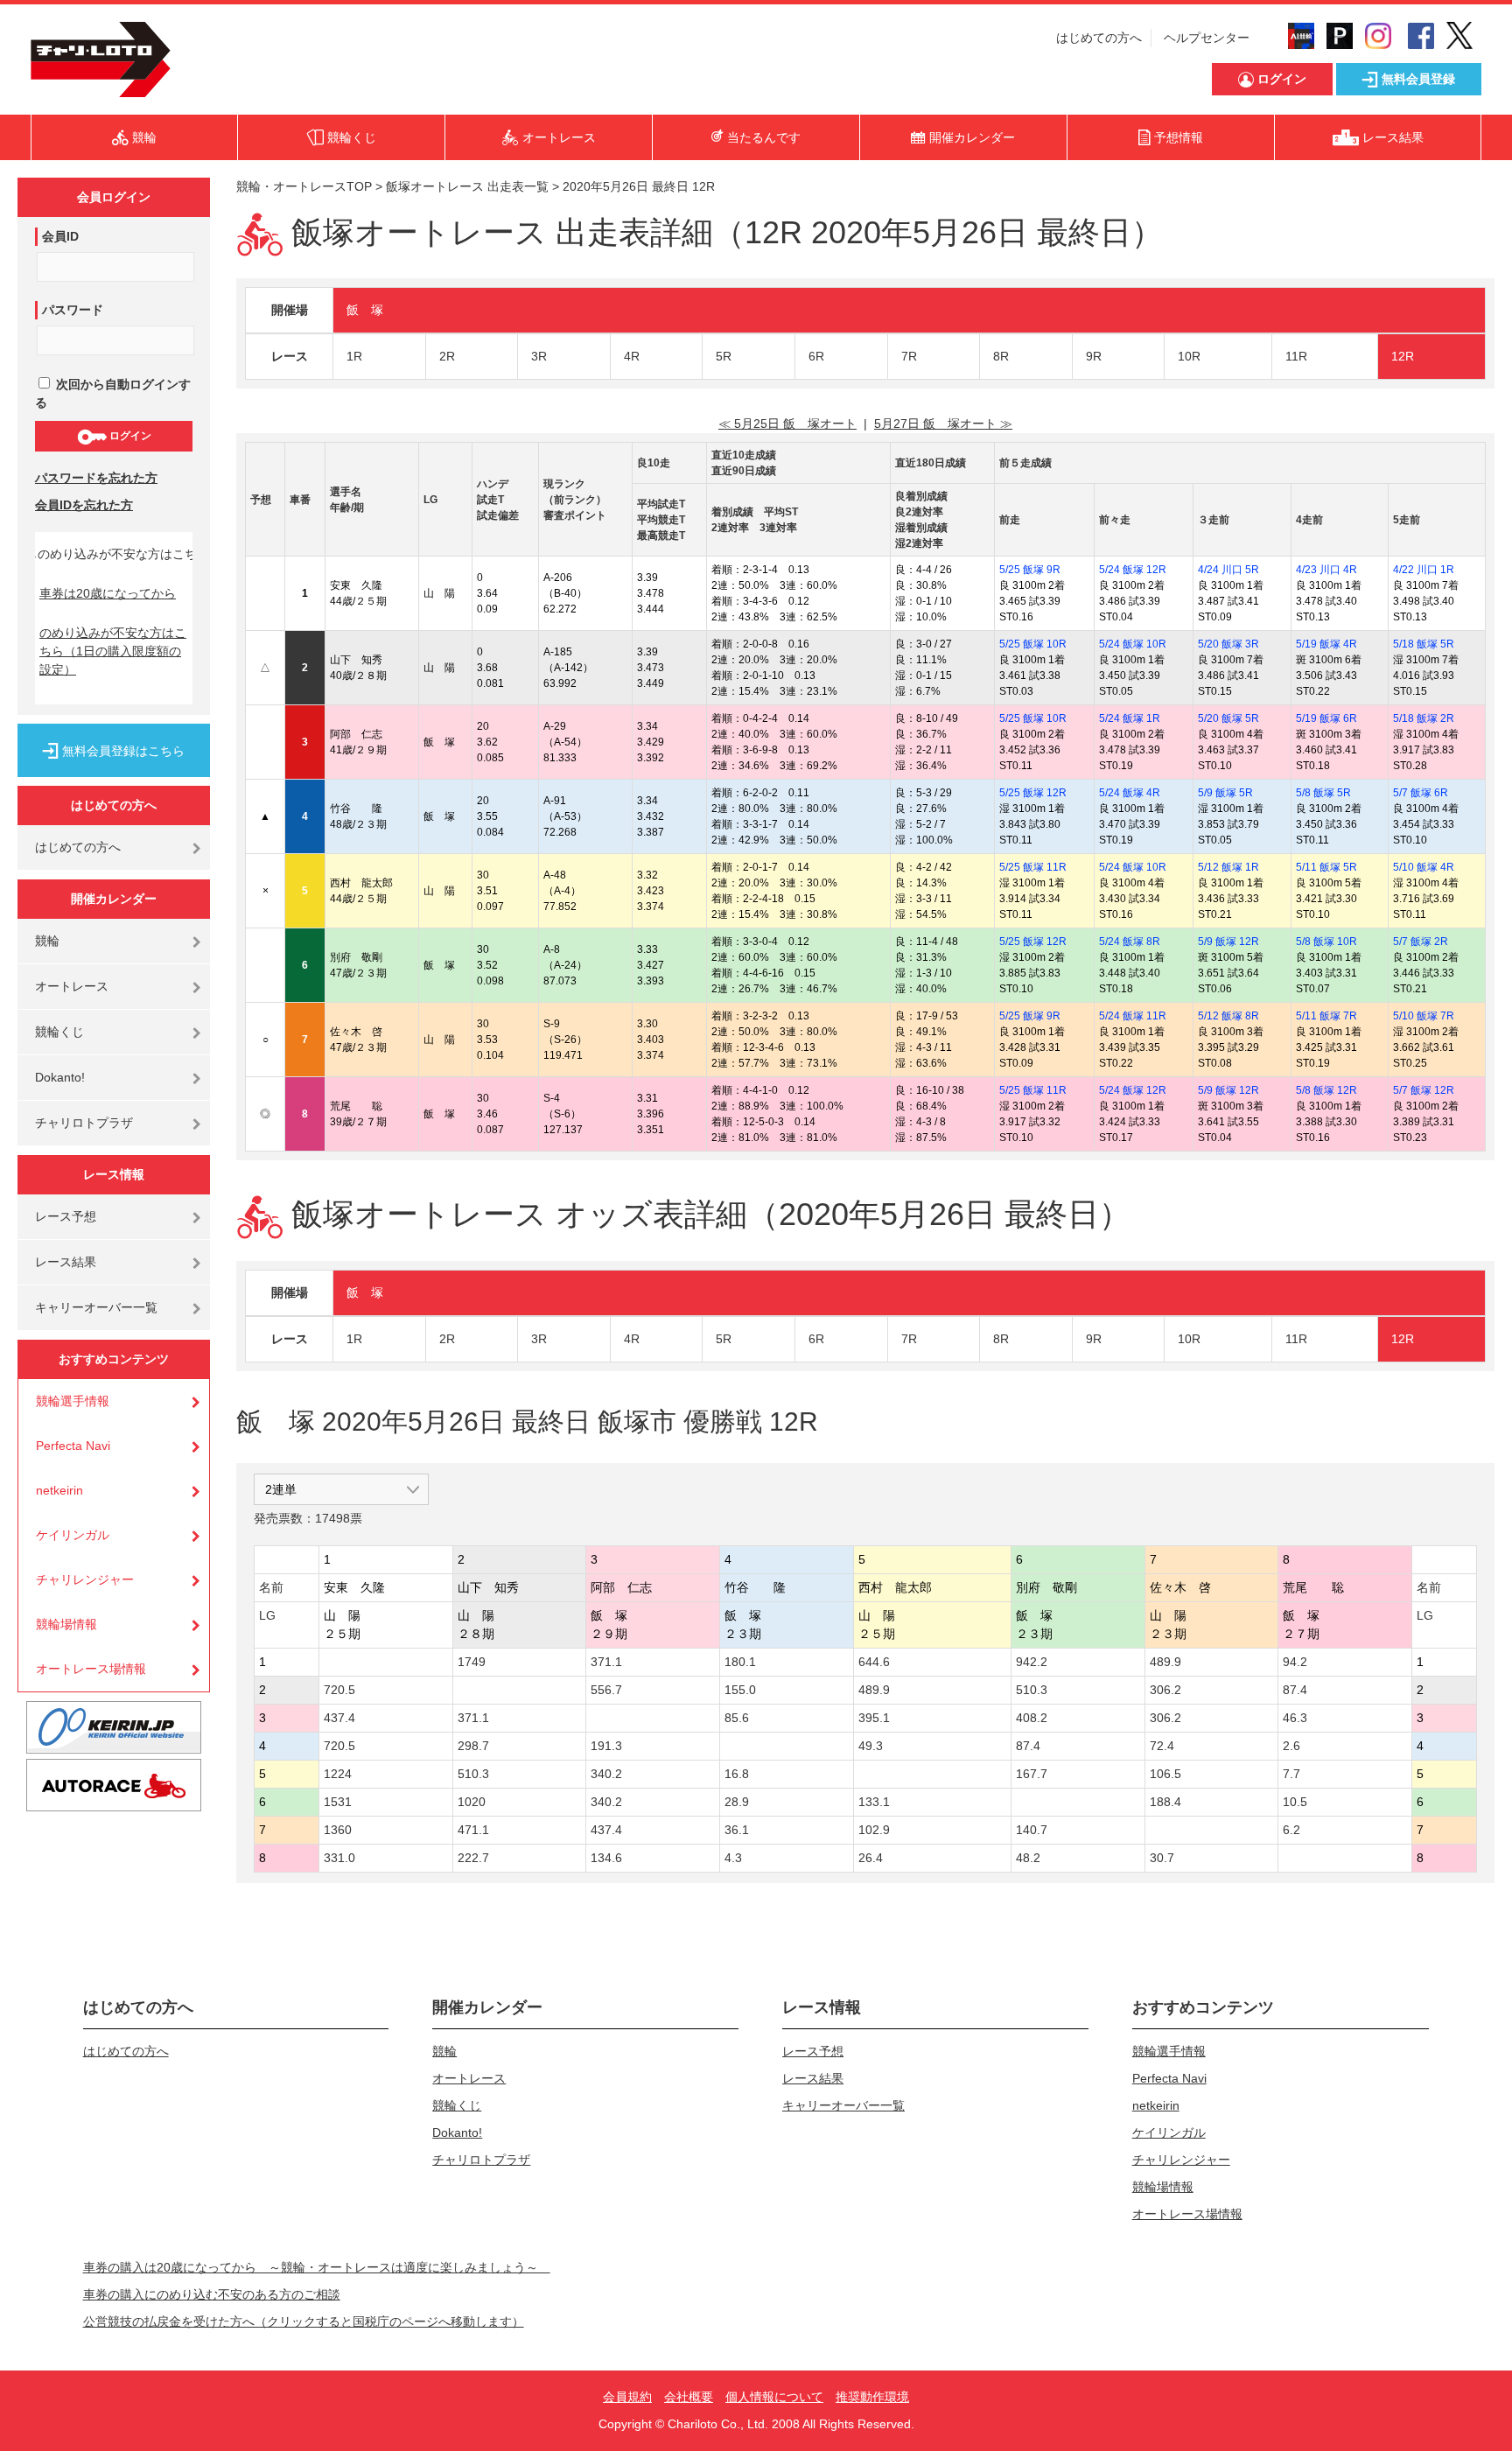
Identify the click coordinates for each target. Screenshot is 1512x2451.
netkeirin (59, 1490)
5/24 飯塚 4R (1130, 793)
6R (816, 356)
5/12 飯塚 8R (1228, 1016)
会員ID (60, 236)
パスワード (73, 310)
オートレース (72, 986)
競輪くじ (59, 1032)
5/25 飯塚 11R (1033, 867)
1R (354, 356)
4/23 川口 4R (1326, 570)
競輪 (47, 941)
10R (1189, 356)
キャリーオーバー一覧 (96, 1307)
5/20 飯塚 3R (1228, 644)
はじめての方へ (1099, 38)
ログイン (129, 436)
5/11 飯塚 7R (1326, 1016)
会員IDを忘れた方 (84, 505)
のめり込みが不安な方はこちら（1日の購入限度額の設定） (113, 651)
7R (909, 356)
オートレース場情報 (91, 1669)
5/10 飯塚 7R (1424, 1016)
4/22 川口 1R (1424, 570)
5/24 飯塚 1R (1130, 718)
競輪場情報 (66, 1624)
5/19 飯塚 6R (1326, 718)
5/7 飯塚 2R (1421, 942)
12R (1403, 356)
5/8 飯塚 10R (1326, 942)
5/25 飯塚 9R (1030, 570)
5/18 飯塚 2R (1424, 718)
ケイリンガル (73, 1535)
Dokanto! (60, 1077)
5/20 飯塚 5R (1228, 718)
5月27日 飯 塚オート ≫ (943, 424)
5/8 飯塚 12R (1326, 1090)
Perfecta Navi (73, 1446)
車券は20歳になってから (108, 593)
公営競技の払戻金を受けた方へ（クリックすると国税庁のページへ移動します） (304, 2321)
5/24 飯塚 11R (1133, 1016)
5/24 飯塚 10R (1133, 644)
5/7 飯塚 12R (1424, 1090)
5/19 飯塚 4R (1326, 644)
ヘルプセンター (1207, 38)
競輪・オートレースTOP (304, 186)
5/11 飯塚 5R (1326, 867)
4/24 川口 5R (1228, 570)
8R (1001, 356)
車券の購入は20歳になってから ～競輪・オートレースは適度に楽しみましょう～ (317, 2267)
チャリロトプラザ (84, 1123)
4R (632, 356)
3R (539, 356)
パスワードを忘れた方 (96, 478)
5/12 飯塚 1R (1228, 867)
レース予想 (66, 1216)
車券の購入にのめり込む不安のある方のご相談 (212, 2294)
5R (724, 356)
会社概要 (689, 2397)
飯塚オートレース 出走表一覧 (467, 186)
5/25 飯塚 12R (1033, 793)
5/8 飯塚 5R (1323, 793)
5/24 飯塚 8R (1130, 942)
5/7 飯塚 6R (1421, 793)
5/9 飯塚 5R (1225, 793)
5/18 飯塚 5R (1424, 644)
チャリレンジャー (85, 1579)
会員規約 (627, 2397)
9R (1094, 356)
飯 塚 (365, 310)
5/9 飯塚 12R (1228, 942)
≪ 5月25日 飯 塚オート (787, 424)
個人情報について (774, 2397)
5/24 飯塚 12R (1133, 570)
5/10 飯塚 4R (1424, 867)
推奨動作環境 (872, 2397)
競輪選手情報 (73, 1401)
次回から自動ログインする (113, 393)
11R (1296, 356)
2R (447, 356)
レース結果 (66, 1262)
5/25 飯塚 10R (1033, 644)
